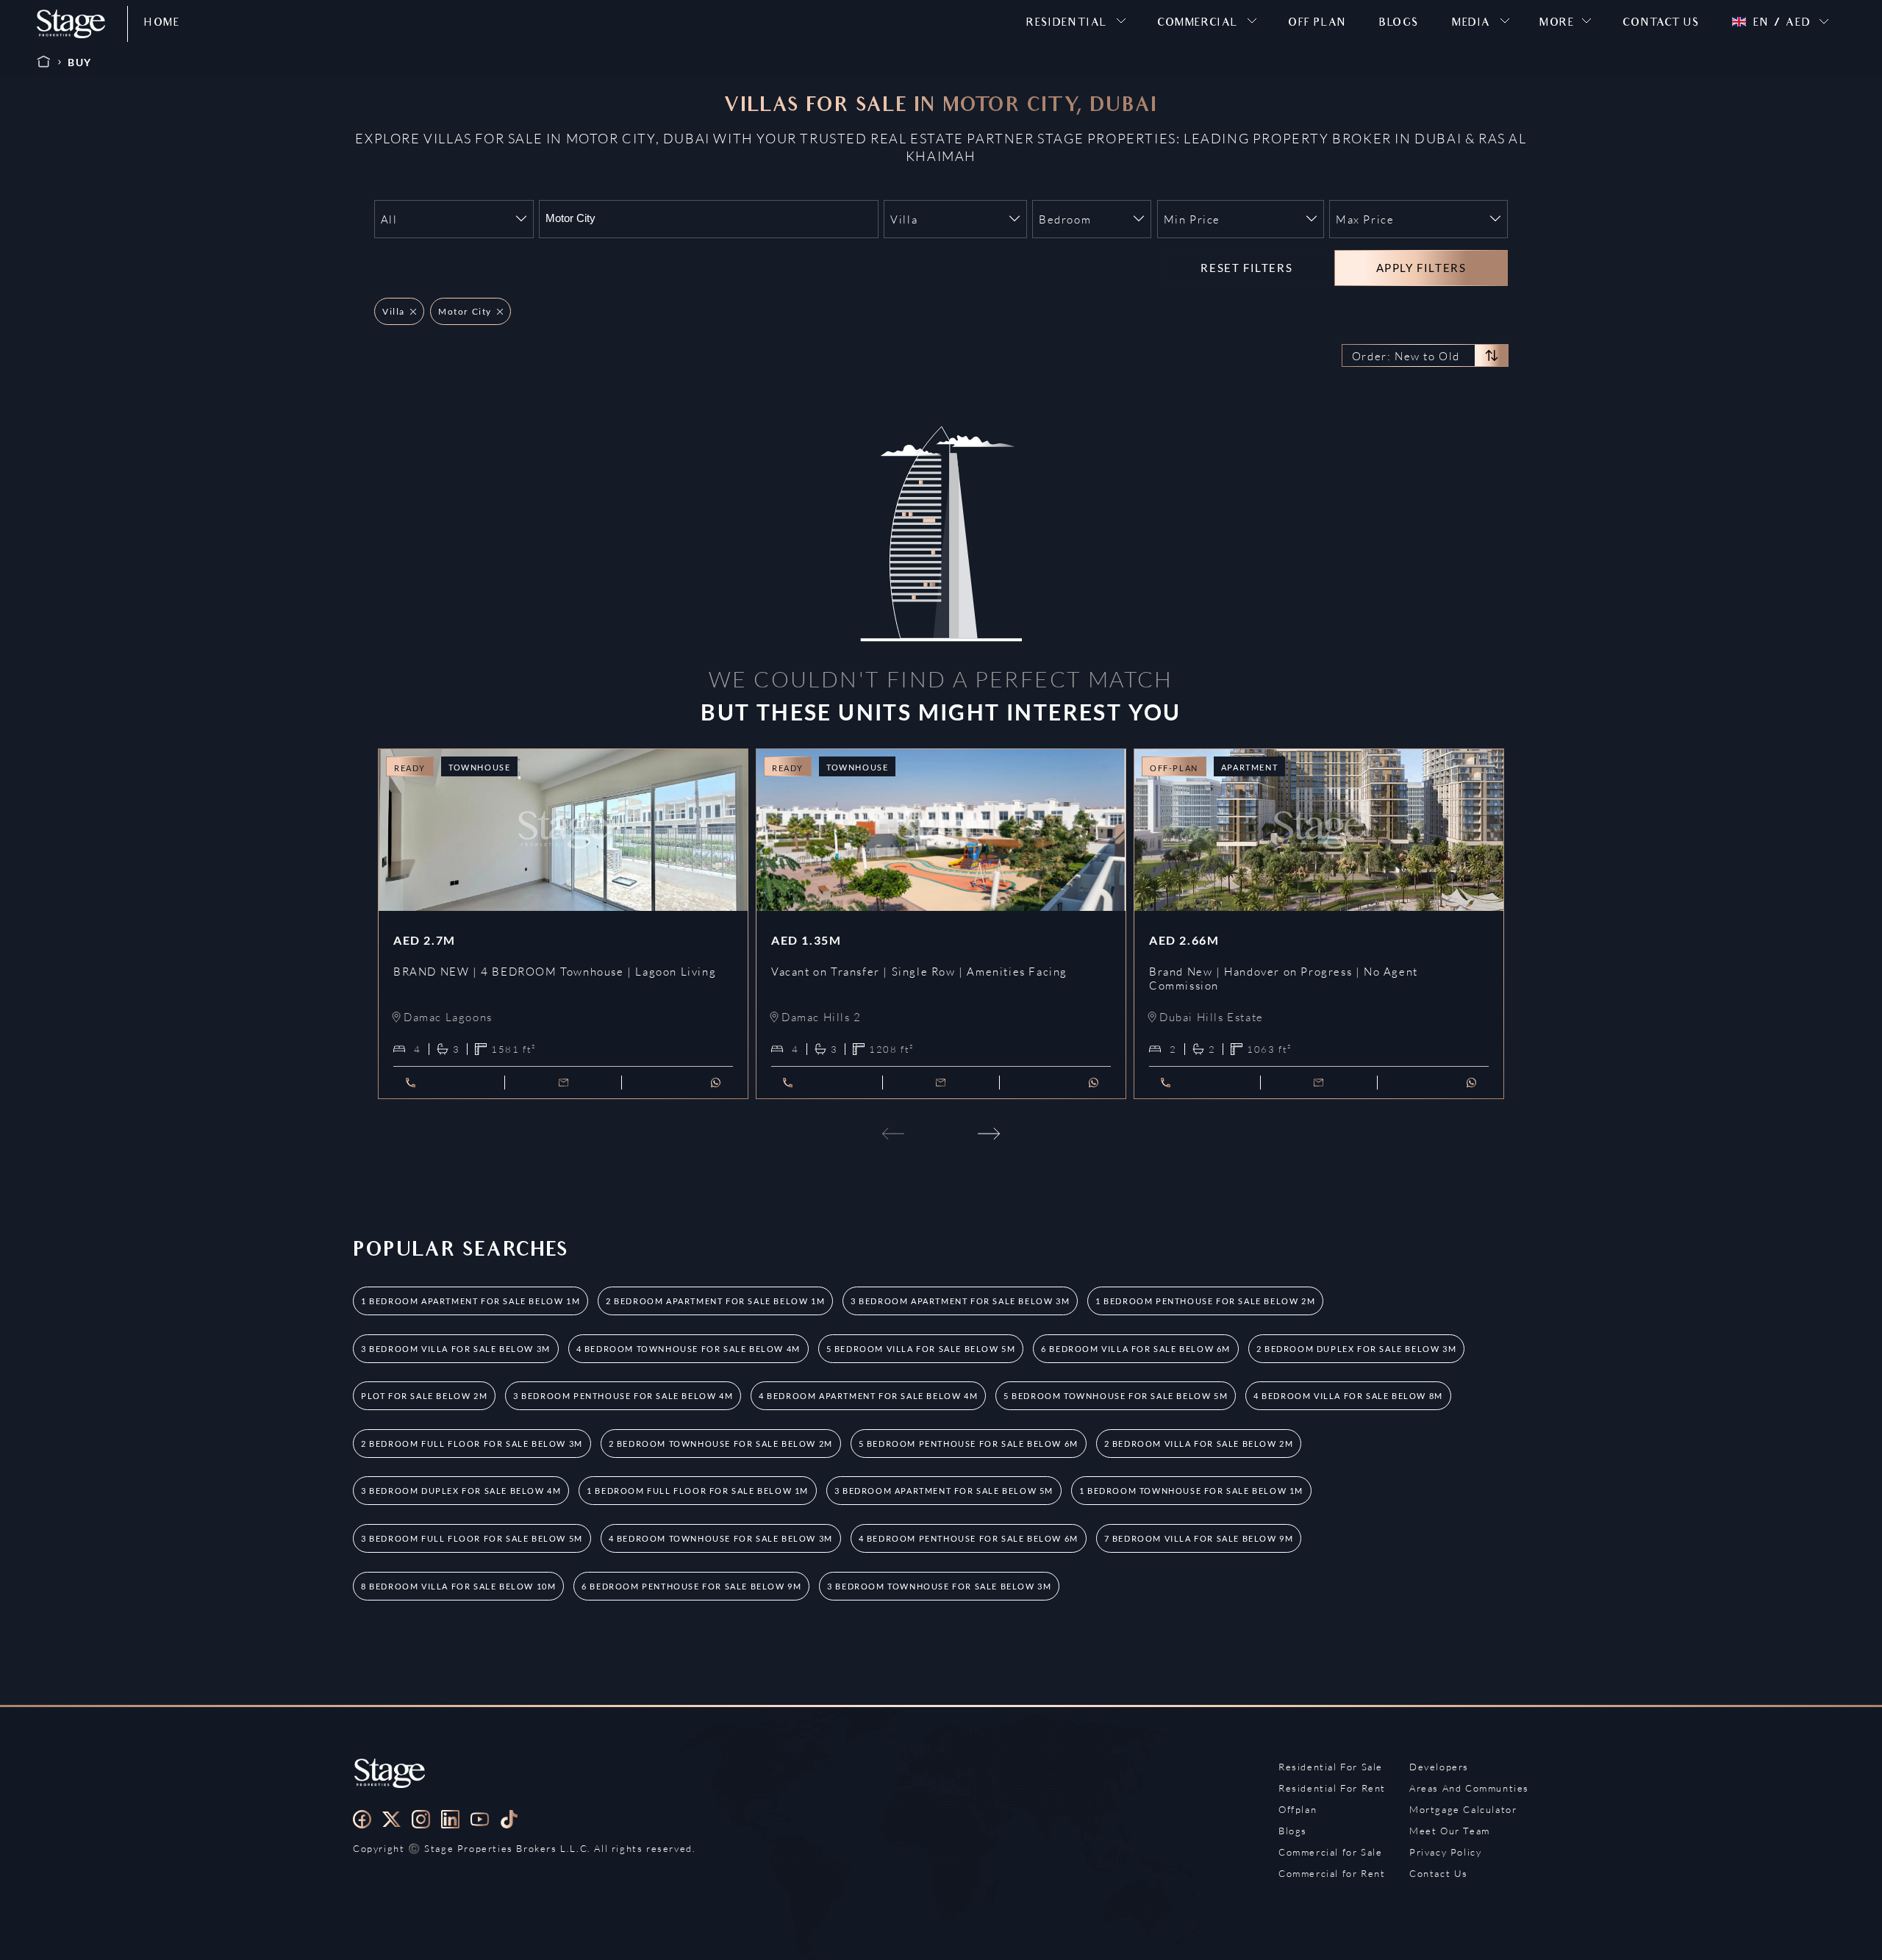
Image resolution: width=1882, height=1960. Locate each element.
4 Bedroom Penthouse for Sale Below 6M (969, 1538)
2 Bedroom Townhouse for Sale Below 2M (721, 1444)
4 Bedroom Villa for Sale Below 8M (1348, 1396)
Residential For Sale (1331, 1767)
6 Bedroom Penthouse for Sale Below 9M (691, 1586)
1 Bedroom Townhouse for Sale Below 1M (1191, 1491)
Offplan (1298, 1809)
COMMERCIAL (1198, 24)
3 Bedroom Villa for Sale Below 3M (456, 1349)
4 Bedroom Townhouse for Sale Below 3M (721, 1538)
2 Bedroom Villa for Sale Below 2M (1199, 1444)
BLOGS (1399, 24)
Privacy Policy (1445, 1852)
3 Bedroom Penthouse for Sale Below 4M (623, 1396)
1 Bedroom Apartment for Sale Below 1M (470, 1301)
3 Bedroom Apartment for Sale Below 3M (960, 1301)
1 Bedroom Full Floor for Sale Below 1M (698, 1491)
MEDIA (1471, 24)
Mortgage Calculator (1463, 1809)
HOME (162, 24)
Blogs (1293, 1831)
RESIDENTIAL (1067, 24)
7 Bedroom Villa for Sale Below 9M (1199, 1538)
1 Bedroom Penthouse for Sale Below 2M (1205, 1301)
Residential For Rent (1332, 1788)
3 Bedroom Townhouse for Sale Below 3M (939, 1586)
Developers (1439, 1767)
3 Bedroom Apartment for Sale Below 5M (944, 1491)
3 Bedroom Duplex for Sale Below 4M (461, 1491)
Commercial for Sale (1330, 1852)
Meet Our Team (1450, 1831)
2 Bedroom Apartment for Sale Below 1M (715, 1301)
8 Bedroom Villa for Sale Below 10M (458, 1586)
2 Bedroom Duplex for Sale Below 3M (1356, 1349)
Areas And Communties (1469, 1788)
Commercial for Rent (1332, 1873)
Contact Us (1439, 1873)
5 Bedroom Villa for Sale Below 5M (921, 1349)
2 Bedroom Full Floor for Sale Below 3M (472, 1444)
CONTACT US (1661, 24)
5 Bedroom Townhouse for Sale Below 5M (1116, 1396)
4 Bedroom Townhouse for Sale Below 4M (688, 1349)
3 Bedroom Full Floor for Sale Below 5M (472, 1538)
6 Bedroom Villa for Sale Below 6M (1136, 1349)
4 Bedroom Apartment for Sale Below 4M (868, 1396)
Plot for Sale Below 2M (424, 1396)
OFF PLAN (1317, 24)
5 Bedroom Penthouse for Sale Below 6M (969, 1444)
